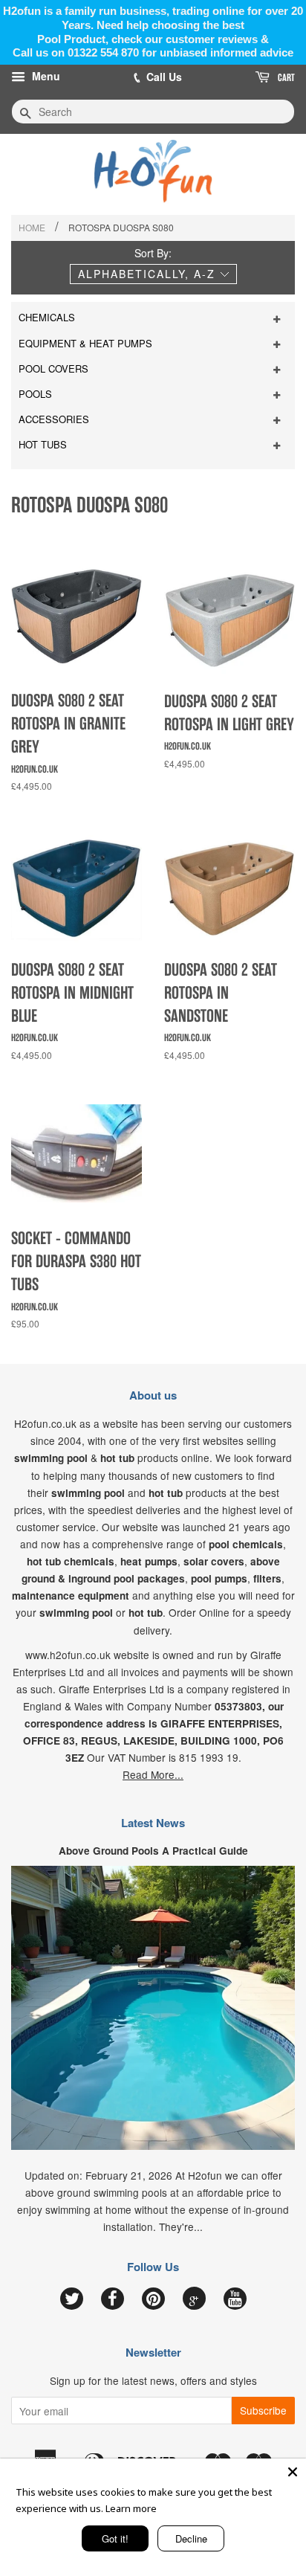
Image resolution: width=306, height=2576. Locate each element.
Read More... (153, 1774)
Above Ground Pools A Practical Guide (153, 1851)
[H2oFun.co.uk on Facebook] (113, 2299)
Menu (45, 76)
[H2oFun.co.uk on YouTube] (235, 2299)
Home (32, 227)
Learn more (131, 2508)
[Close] (293, 2472)
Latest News (153, 1823)
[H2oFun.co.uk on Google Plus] (194, 2299)
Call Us (164, 77)
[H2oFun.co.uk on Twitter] (72, 2299)
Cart (285, 77)
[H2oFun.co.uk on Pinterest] (153, 2299)
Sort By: (153, 253)
